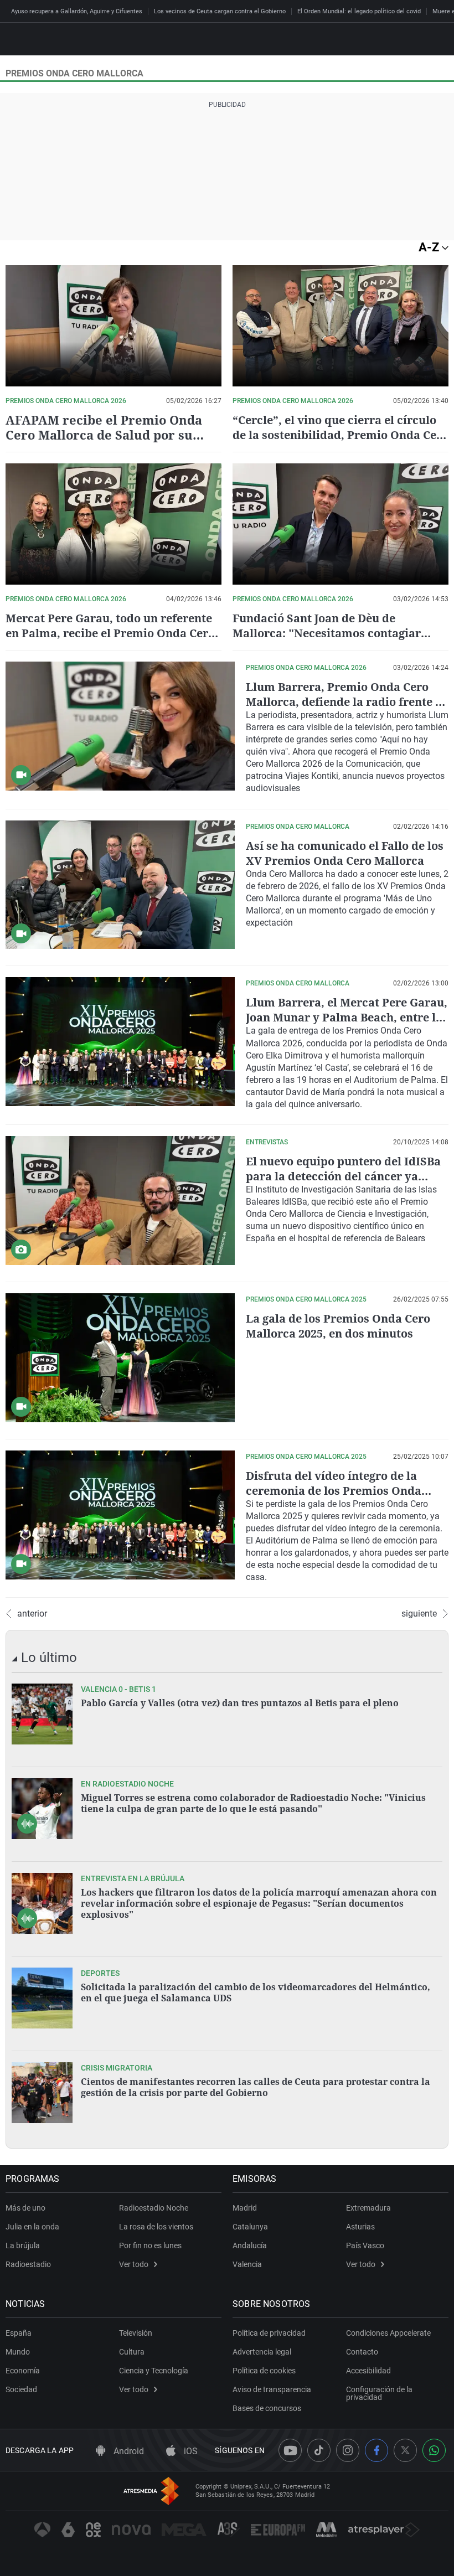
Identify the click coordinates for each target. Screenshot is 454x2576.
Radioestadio (28, 2264)
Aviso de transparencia (272, 2389)
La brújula (23, 2245)
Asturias (360, 2227)
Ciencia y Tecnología (154, 2371)
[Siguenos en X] (405, 2450)
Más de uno (25, 2208)
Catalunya (250, 2227)
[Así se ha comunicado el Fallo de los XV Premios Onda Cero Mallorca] (120, 885)
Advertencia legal (262, 2352)
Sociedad (21, 2389)
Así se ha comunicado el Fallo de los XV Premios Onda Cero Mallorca (345, 853)
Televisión (136, 2333)
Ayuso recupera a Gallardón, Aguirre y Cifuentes (77, 11)
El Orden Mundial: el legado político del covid (359, 11)
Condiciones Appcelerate (388, 2333)
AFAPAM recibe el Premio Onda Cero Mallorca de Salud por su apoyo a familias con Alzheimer (104, 435)
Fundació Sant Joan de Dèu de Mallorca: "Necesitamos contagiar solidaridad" (327, 633)
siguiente (419, 1614)
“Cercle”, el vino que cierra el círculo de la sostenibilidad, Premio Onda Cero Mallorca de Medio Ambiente (341, 435)
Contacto (362, 2352)
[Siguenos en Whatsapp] (434, 2450)
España (19, 2333)
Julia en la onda (32, 2227)
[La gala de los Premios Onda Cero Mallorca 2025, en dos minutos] (120, 1358)
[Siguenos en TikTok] (319, 2450)
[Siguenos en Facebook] (376, 2450)
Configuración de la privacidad (379, 2393)
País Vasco (365, 2245)
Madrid (245, 2208)
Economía (23, 2371)
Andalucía (250, 2245)
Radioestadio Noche (154, 2208)
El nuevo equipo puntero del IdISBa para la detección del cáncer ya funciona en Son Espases (343, 1176)
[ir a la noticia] (42, 1714)
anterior (32, 1614)
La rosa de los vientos (156, 2227)
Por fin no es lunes (150, 2245)
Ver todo (134, 2264)
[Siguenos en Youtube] (290, 2450)
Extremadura (368, 2208)
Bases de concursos (267, 2408)
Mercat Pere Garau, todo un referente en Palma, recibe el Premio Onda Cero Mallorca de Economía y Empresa (110, 633)
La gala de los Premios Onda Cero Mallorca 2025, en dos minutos (338, 1326)
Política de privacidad (269, 2333)
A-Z (430, 247)
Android (128, 2451)
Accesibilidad (368, 2371)
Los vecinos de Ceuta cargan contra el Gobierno (220, 11)
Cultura (132, 2352)
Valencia (247, 2264)
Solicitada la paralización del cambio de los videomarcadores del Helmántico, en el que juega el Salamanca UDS (256, 1992)
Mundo (18, 2352)
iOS (190, 2451)
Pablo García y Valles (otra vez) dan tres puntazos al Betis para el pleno (240, 1703)
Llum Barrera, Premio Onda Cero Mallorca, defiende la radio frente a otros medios (344, 702)
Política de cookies (264, 2371)
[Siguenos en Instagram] (348, 2450)
